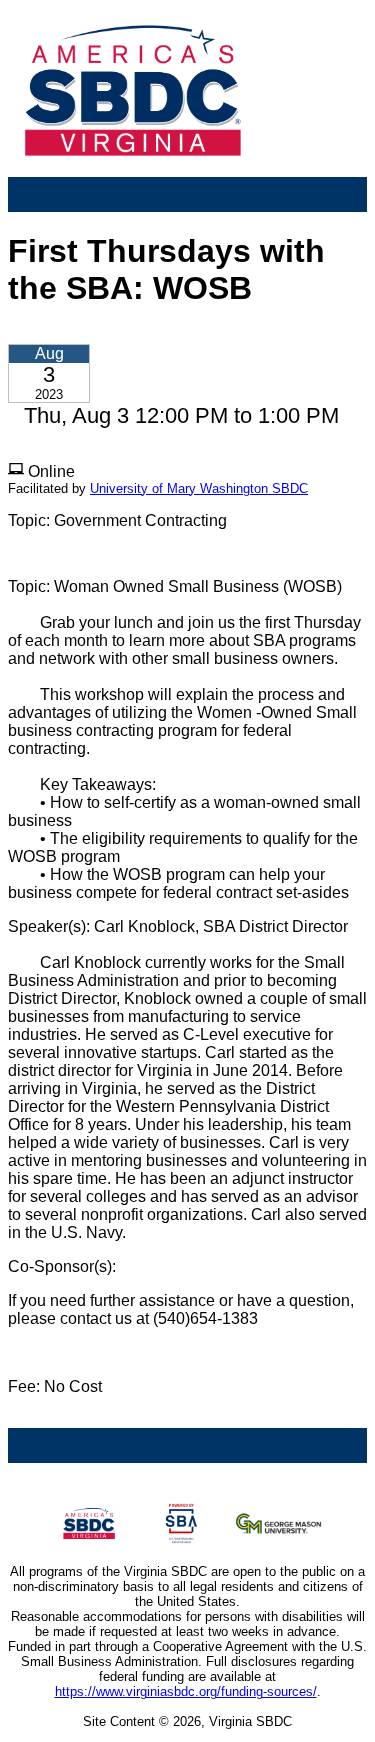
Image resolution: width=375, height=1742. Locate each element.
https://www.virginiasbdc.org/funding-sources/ (186, 1691)
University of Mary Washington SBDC (199, 488)
